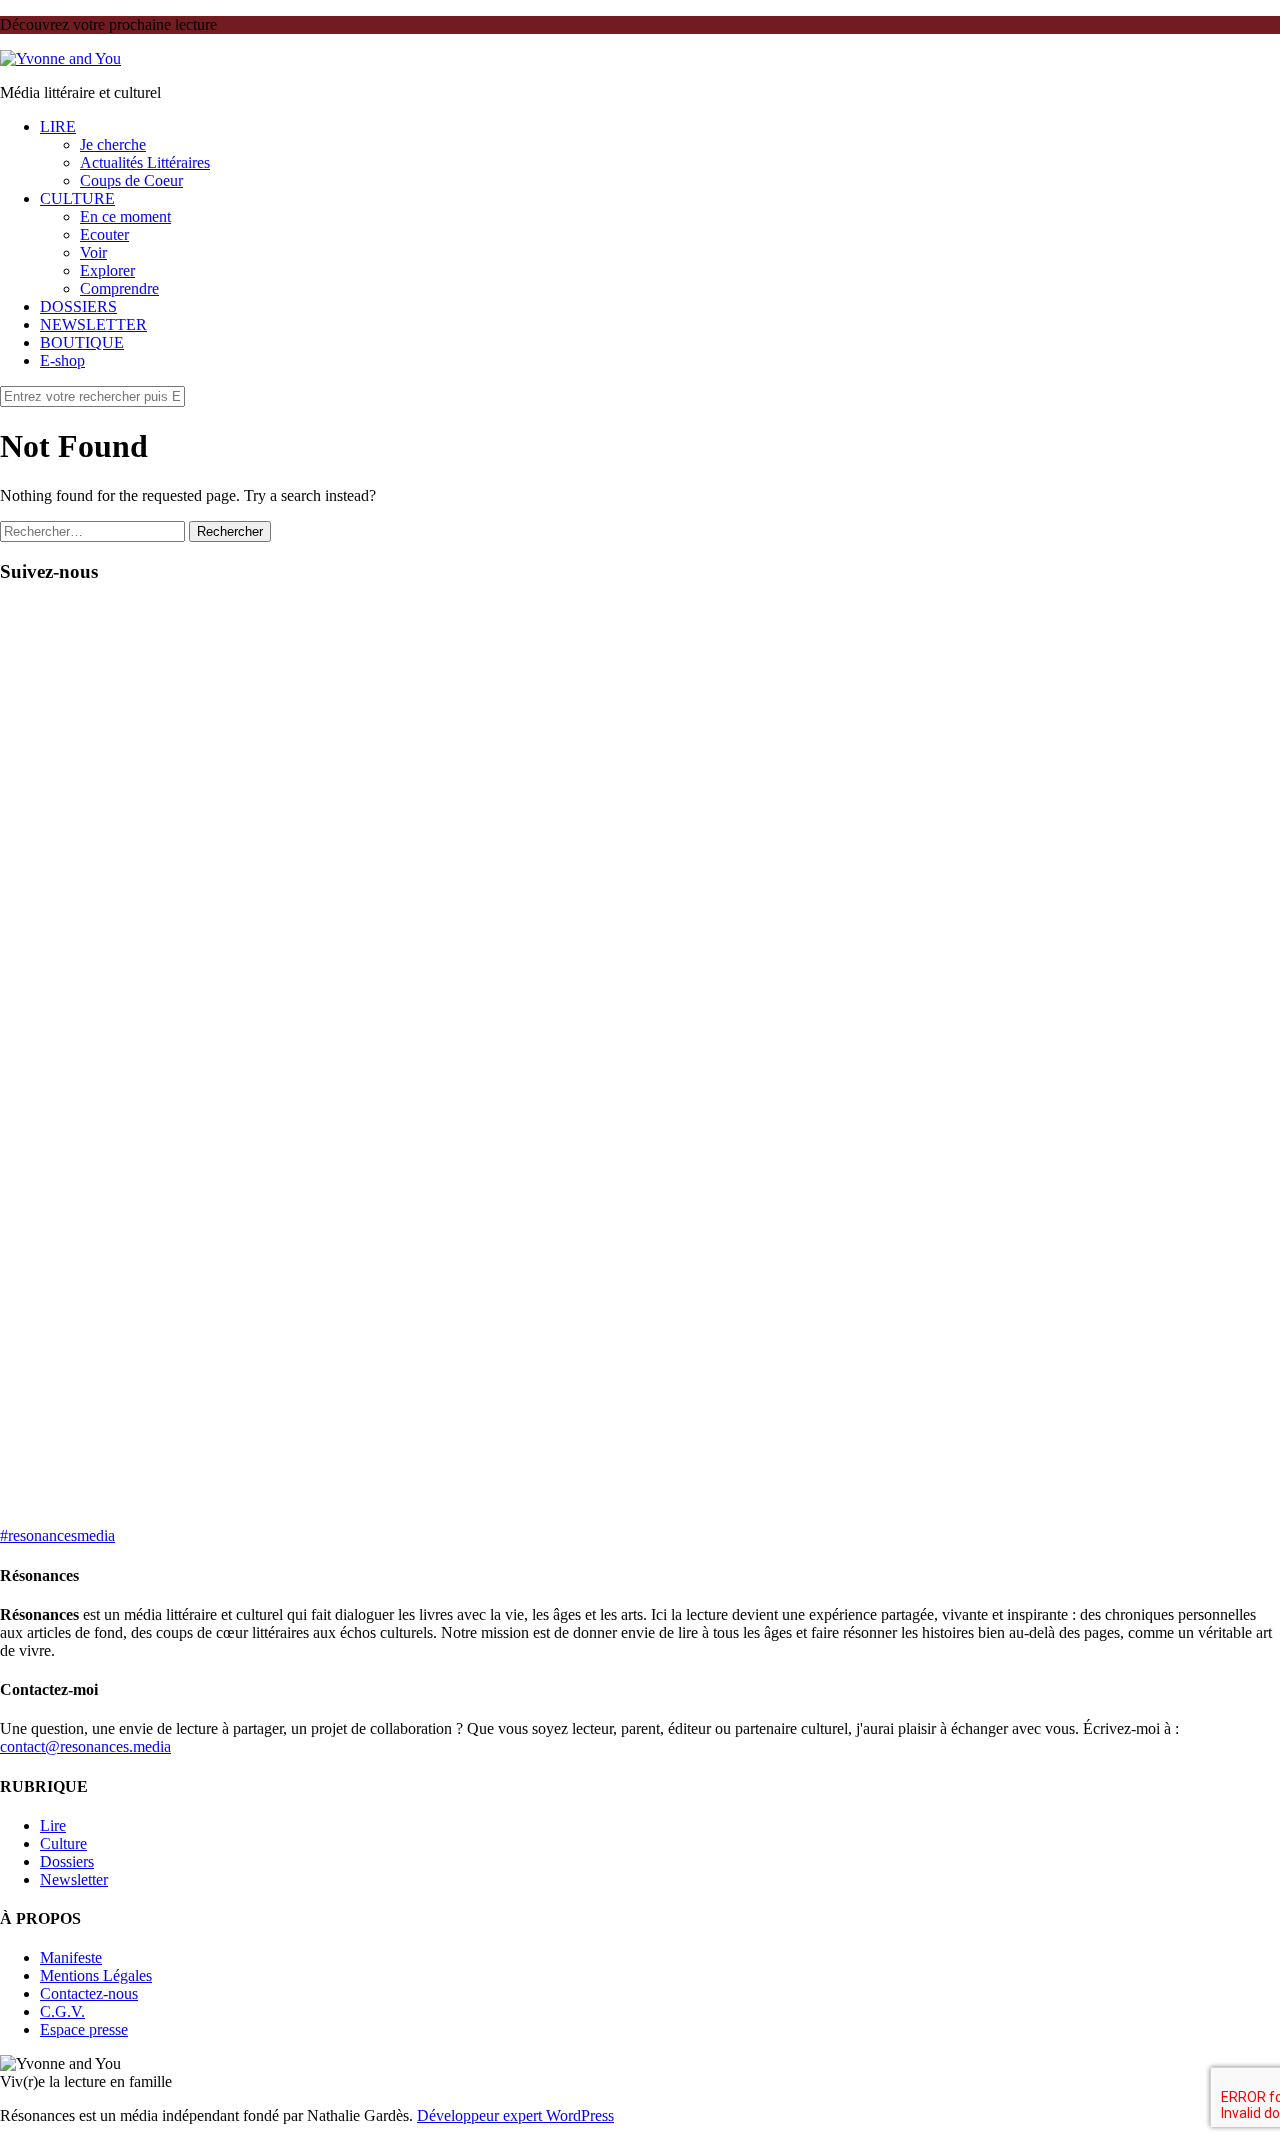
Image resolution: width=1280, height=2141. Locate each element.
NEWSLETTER (93, 324)
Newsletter (74, 1879)
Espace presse (84, 2029)
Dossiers (67, 1861)
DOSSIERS (78, 306)
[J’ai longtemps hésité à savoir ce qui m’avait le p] (748, 991)
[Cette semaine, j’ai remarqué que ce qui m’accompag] (315, 847)
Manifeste (71, 1957)
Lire (53, 1825)
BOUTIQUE (82, 342)
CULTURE (77, 198)
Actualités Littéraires (145, 162)
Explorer (107, 270)
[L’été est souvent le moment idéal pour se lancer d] (531, 793)
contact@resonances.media (85, 1746)
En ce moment (125, 216)
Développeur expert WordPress (515, 2115)
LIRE (58, 126)
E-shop (62, 360)
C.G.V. (62, 2011)
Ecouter (104, 234)
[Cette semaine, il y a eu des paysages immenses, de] (965, 865)
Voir (93, 252)
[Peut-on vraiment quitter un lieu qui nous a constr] (98, 1054)
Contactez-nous (89, 1993)
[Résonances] (60, 58)
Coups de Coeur (131, 180)
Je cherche (113, 144)
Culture (63, 1843)
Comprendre (119, 288)
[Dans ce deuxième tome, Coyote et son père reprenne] (1181, 964)
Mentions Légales (96, 1975)
